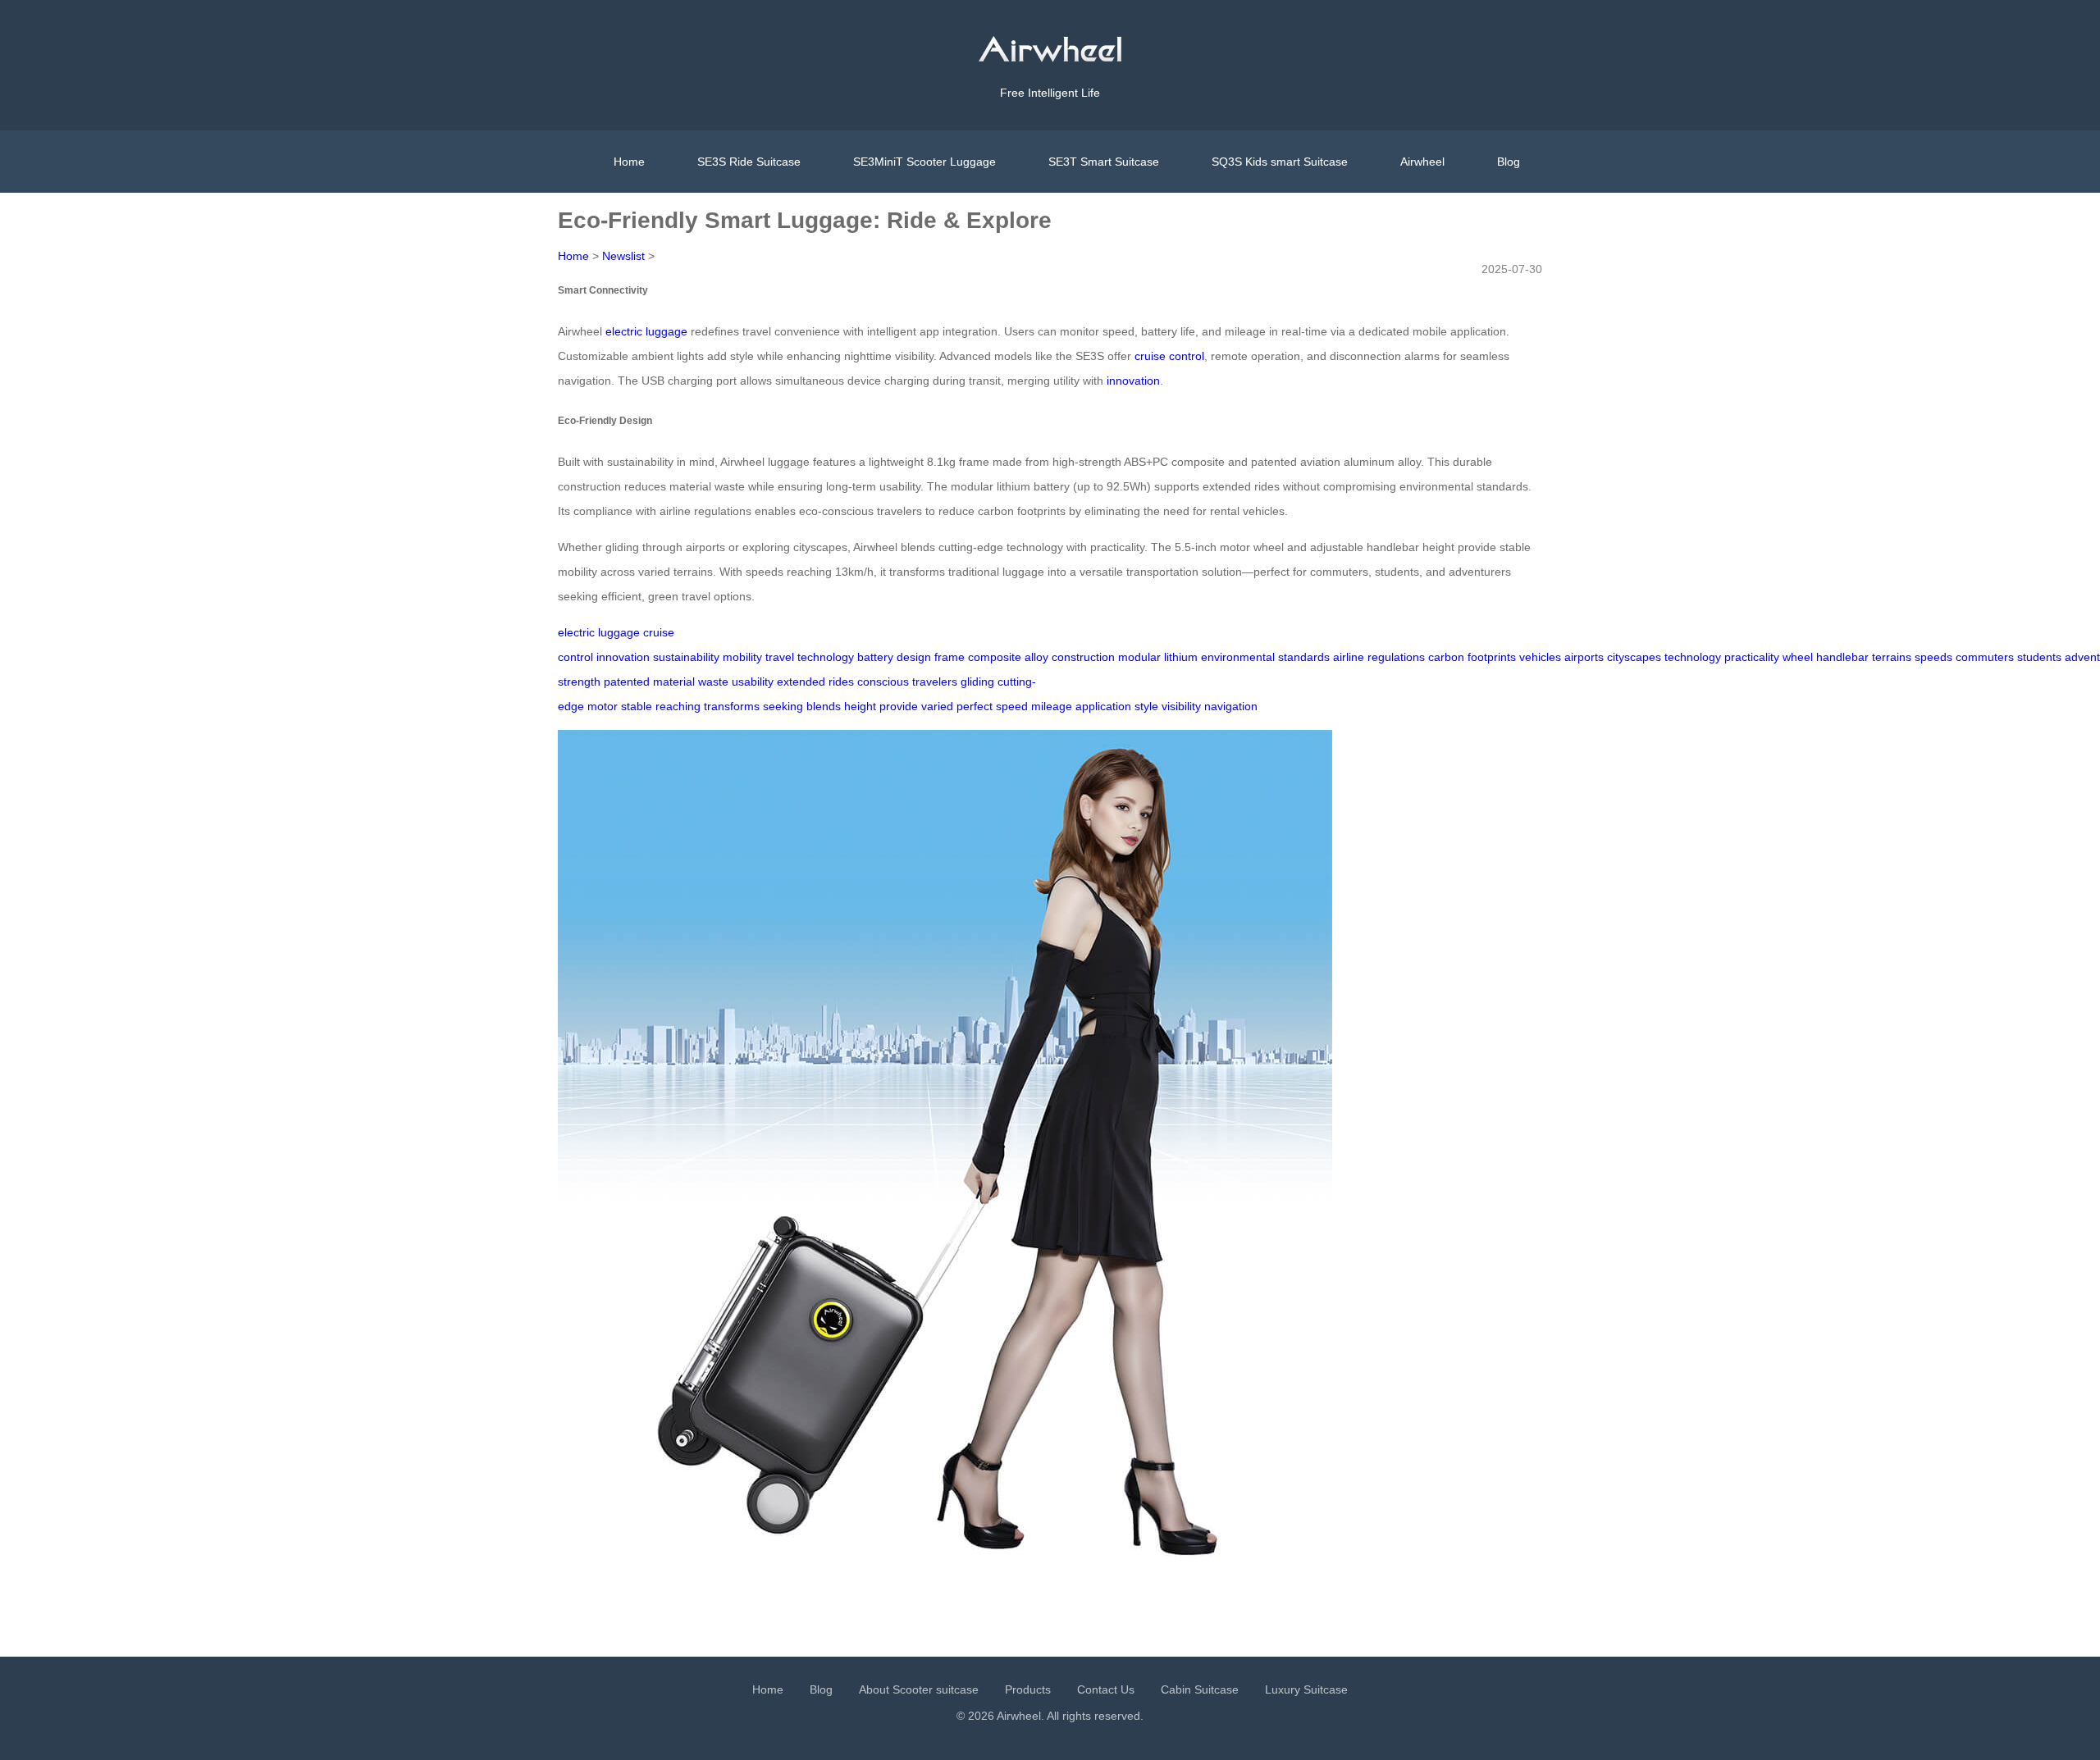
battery (875, 657)
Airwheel (1422, 162)
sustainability (686, 657)
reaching (678, 706)
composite (995, 657)
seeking (783, 706)
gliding (977, 682)
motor (603, 706)
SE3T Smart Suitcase (1104, 162)
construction (1083, 657)
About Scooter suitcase (919, 1689)
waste (713, 682)
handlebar (1842, 657)
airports (1584, 657)
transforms (732, 706)
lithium (1181, 657)
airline (1349, 657)
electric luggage (646, 331)
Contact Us (1106, 1689)
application (1103, 706)
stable (637, 706)
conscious (883, 682)
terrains (1892, 657)
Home (629, 162)
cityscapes (1634, 657)
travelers (935, 682)
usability (753, 682)
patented (627, 682)
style (1146, 706)
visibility (1181, 706)
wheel (1798, 657)
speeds (1933, 657)
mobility (742, 657)
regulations (1396, 657)
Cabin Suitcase (1200, 1689)
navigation (1231, 706)
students (2039, 657)
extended (801, 682)
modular (1139, 657)
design (914, 657)
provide (899, 706)
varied (937, 706)
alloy (1036, 657)
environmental (1238, 657)
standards (1304, 657)
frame (950, 657)
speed (1012, 706)
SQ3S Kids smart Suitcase (1280, 162)
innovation (1133, 381)
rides (841, 682)
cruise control (1169, 356)
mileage (1052, 706)
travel (780, 657)
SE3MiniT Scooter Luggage (924, 162)
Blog (1509, 162)
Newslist (623, 256)
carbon (1446, 657)
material (674, 682)
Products (1028, 1689)
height (860, 706)
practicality (1752, 657)
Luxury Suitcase (1306, 1689)
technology (826, 657)
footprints (1492, 657)
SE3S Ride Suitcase (749, 162)
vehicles (1540, 657)
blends (824, 706)
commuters (1985, 657)
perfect (975, 706)
